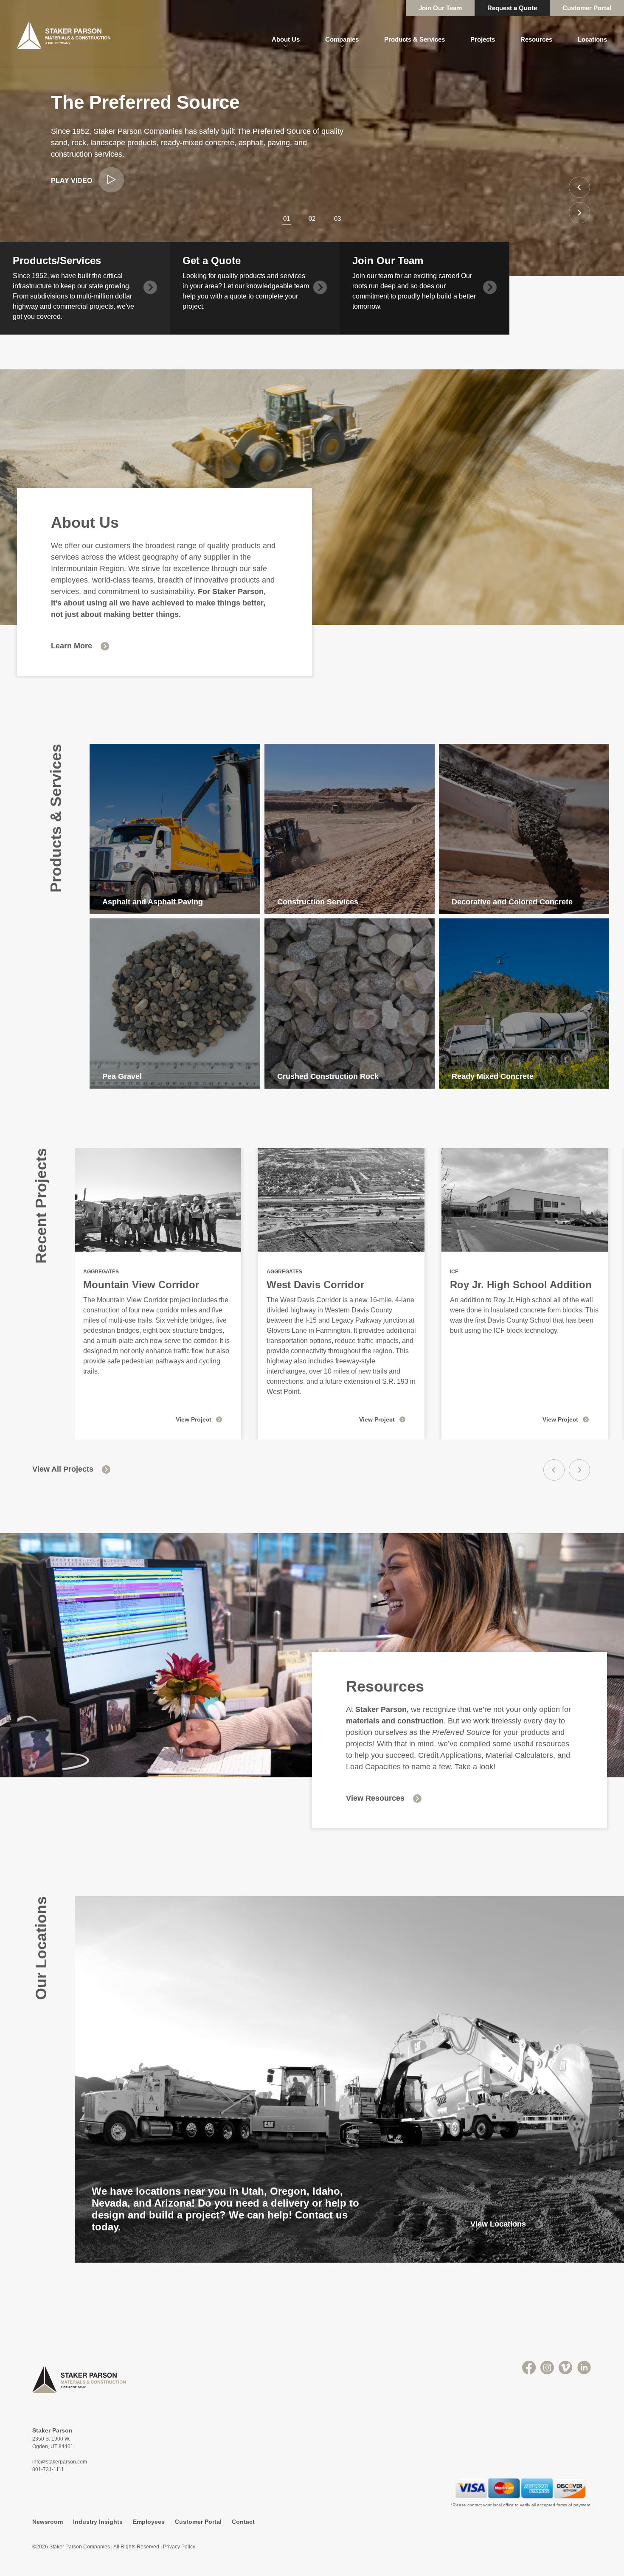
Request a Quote (512, 8)
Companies (342, 39)
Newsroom (48, 2522)
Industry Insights (98, 2522)
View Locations (498, 2224)
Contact (243, 2522)
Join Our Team (440, 8)
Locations (592, 39)
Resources (536, 39)
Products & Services (415, 39)
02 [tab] (312, 218)
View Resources (375, 1798)
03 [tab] (337, 218)
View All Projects (63, 1469)
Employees (149, 2522)
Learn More (72, 646)
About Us (286, 39)
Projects (483, 39)
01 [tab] (287, 218)
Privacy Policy (179, 2547)
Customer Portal (587, 8)
